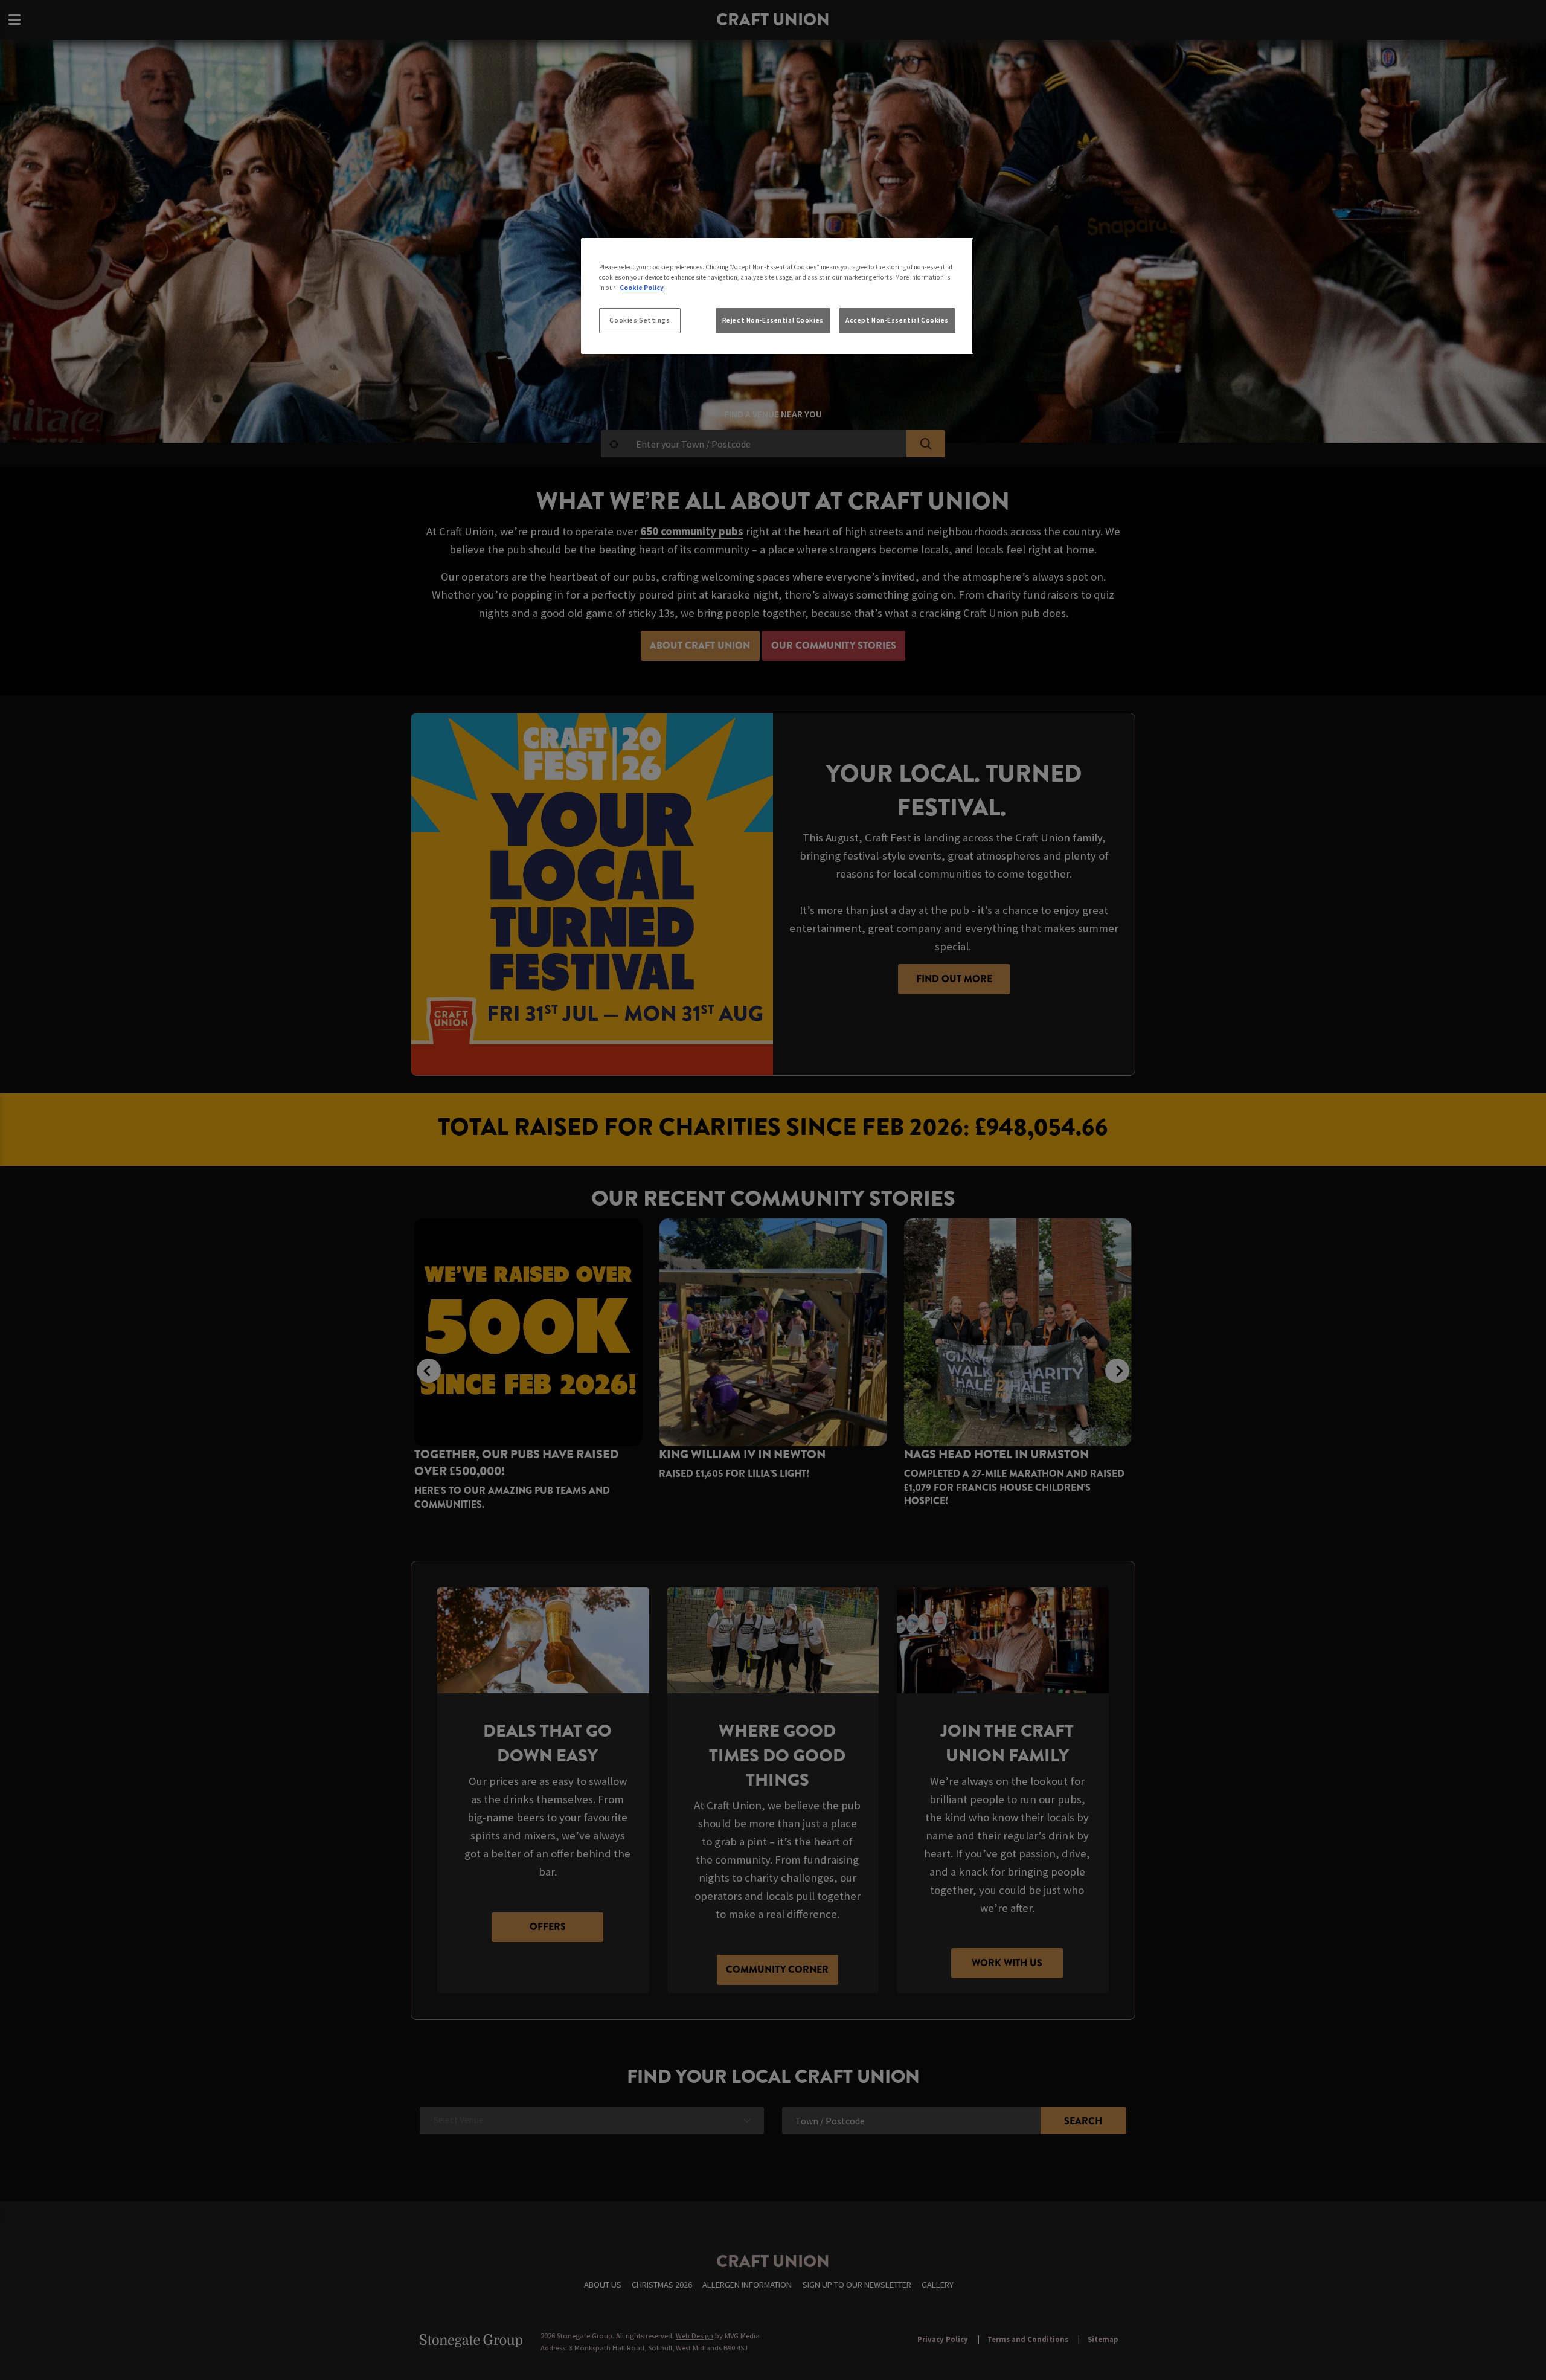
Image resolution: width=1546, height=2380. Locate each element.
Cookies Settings (640, 320)
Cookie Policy (642, 288)
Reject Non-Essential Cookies (773, 320)
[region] (777, 296)
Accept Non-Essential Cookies (897, 320)
